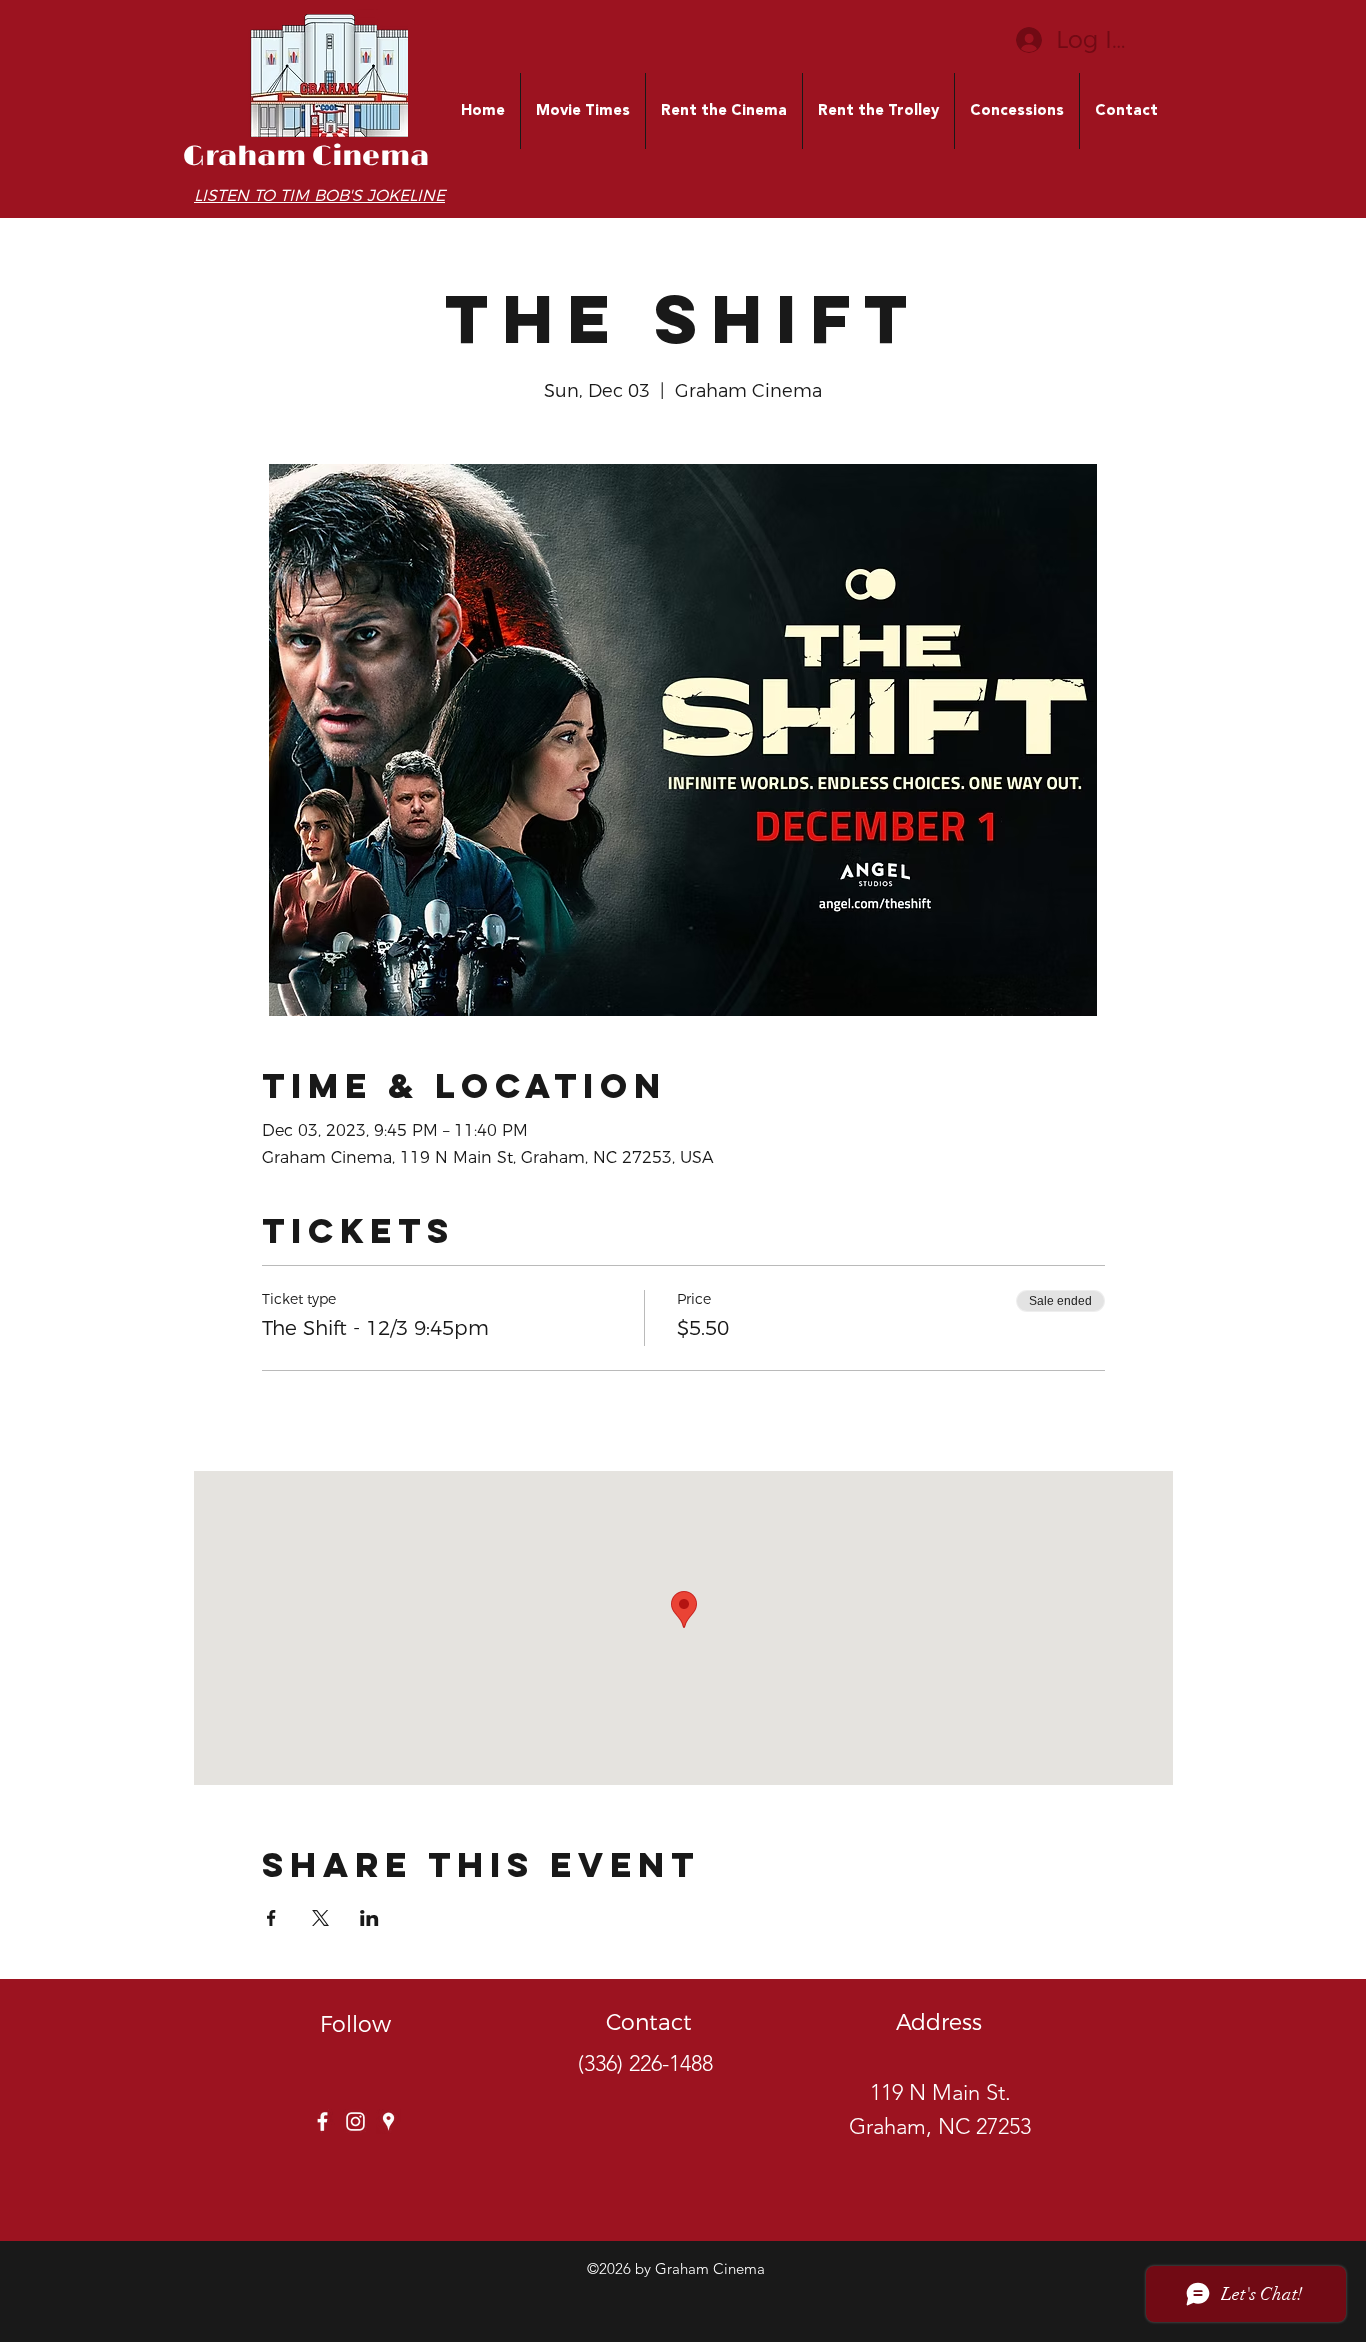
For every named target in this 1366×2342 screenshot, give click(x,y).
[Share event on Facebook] (271, 1918)
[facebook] (322, 2121)
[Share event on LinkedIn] (369, 1918)
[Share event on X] (320, 1918)
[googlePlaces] (388, 2121)
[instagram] (355, 2121)
